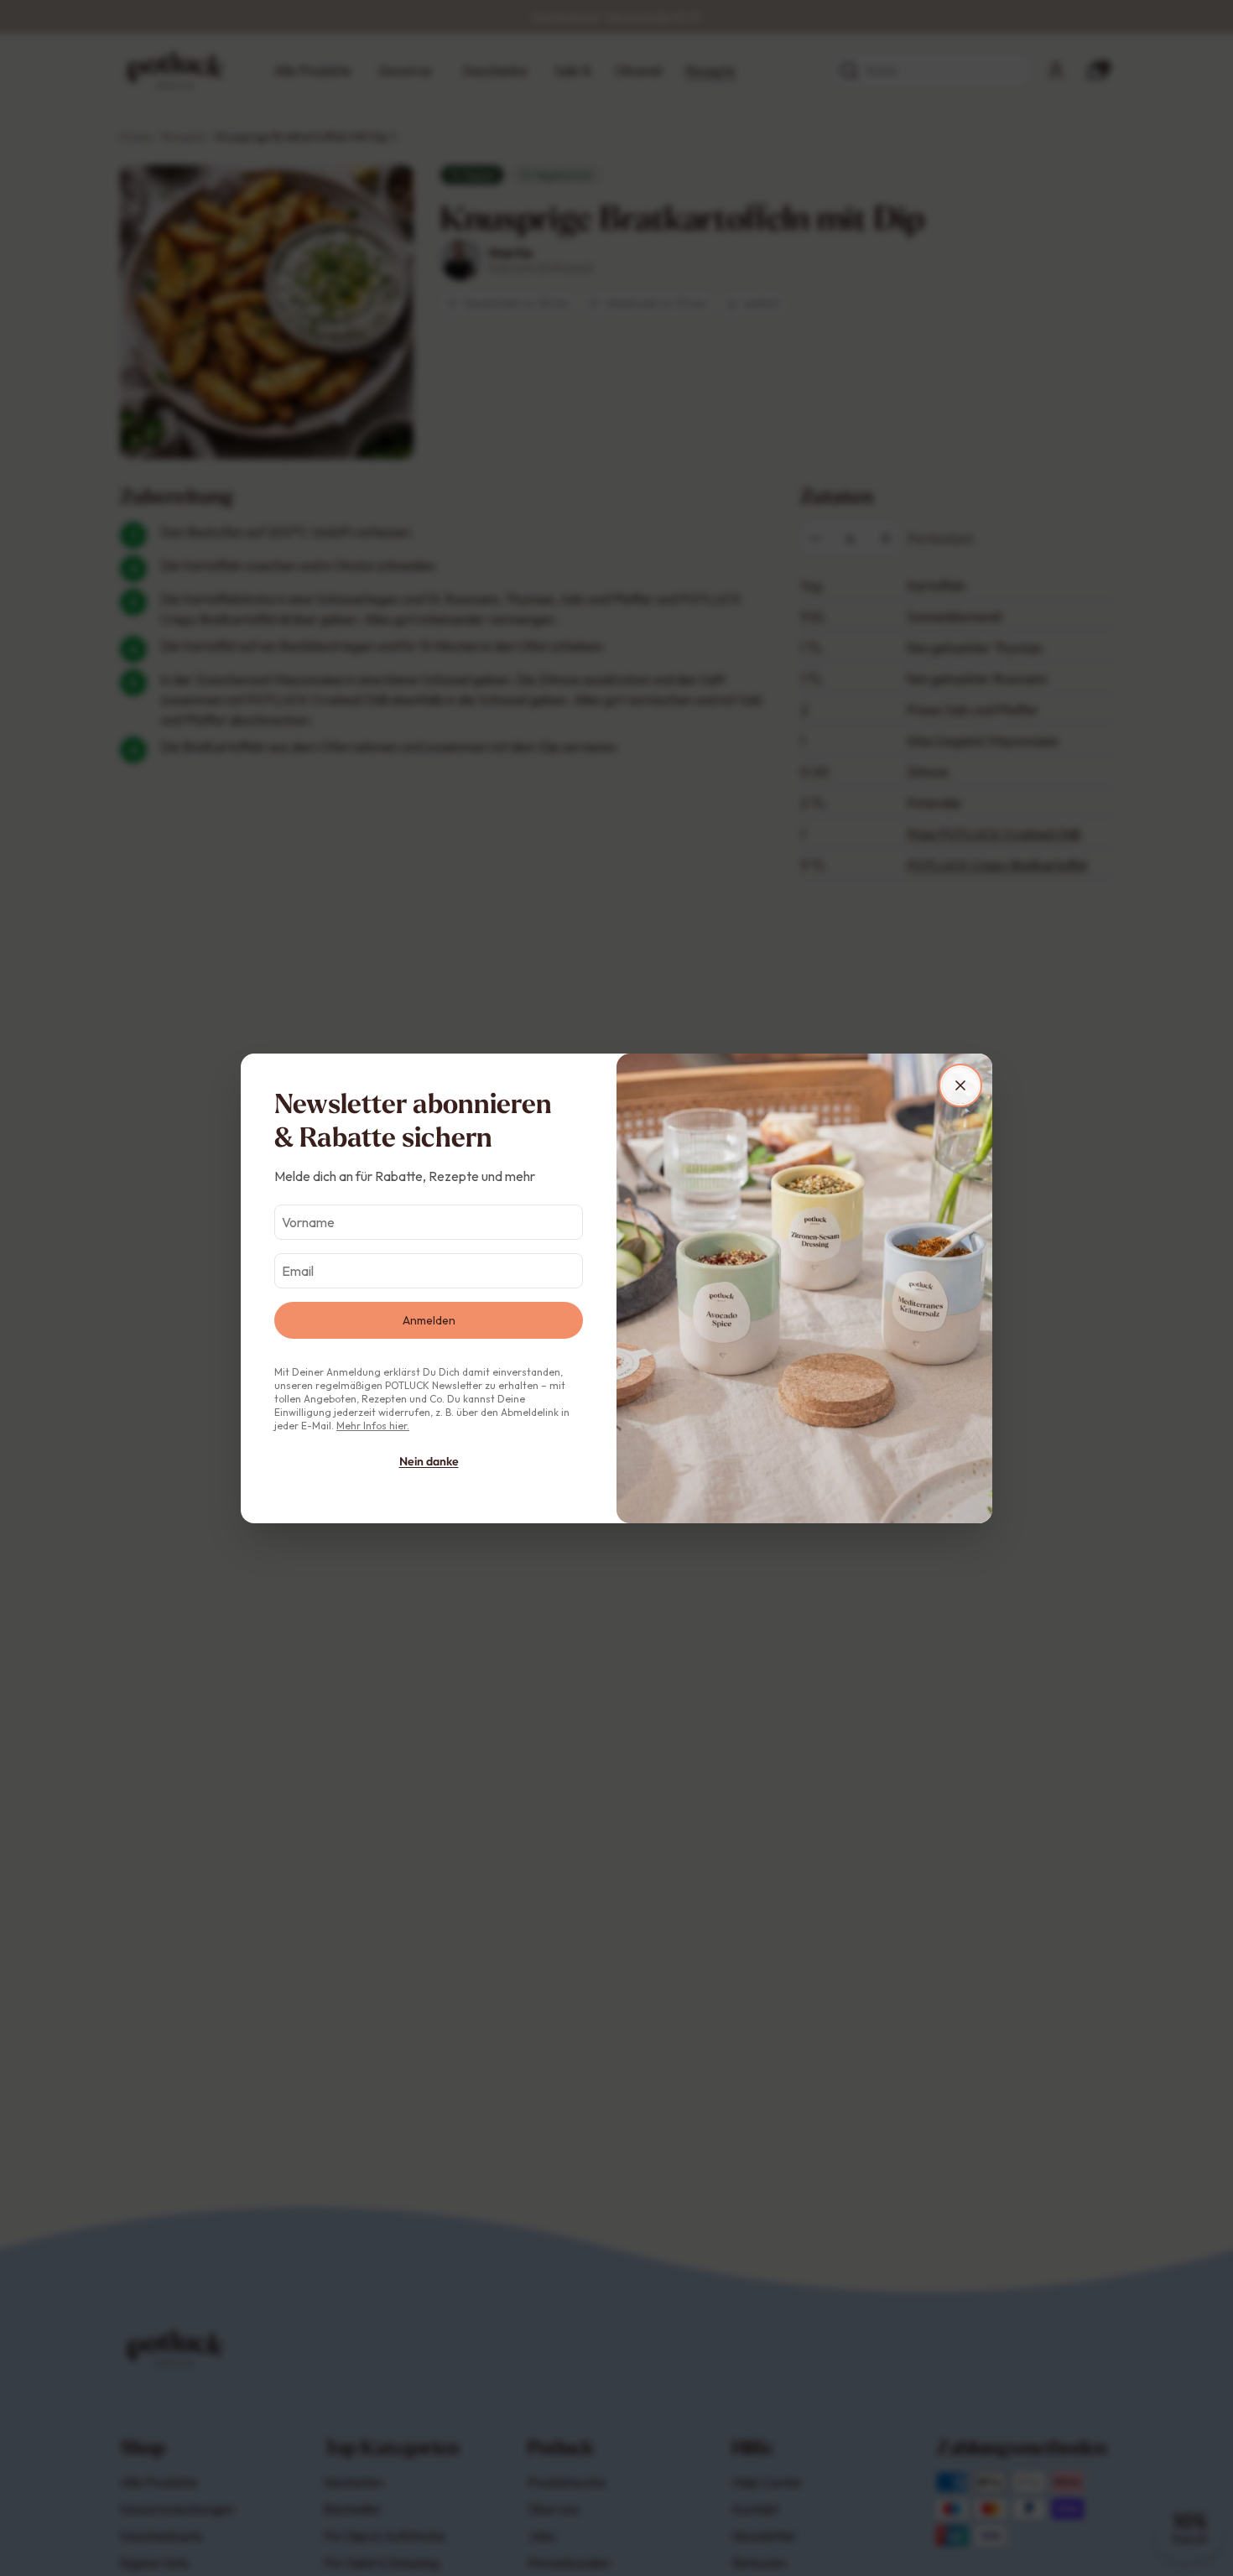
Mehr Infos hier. (373, 1426)
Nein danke (429, 1461)
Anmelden (429, 1320)
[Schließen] (960, 1085)
